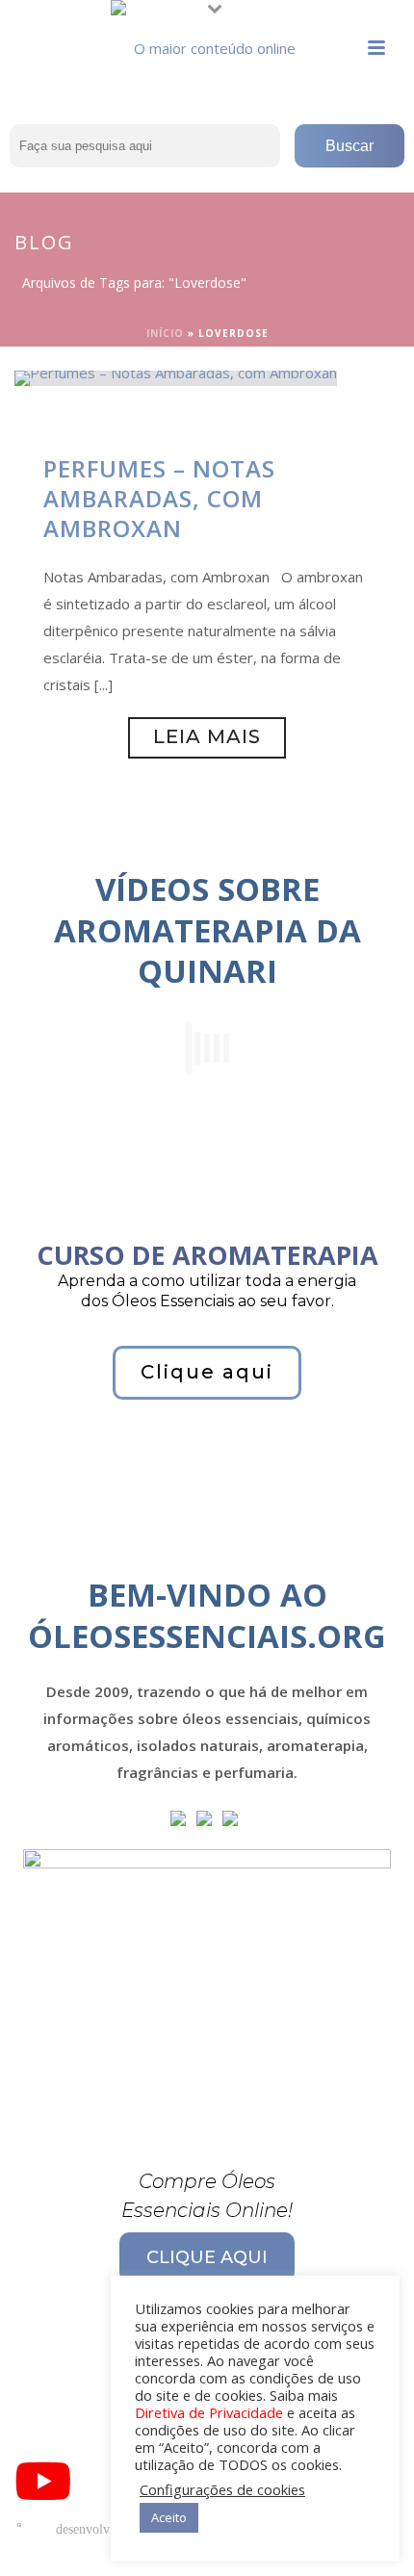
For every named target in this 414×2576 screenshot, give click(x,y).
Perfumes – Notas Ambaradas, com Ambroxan (159, 498)
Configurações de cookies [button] (222, 2489)
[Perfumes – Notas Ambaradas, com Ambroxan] (176, 376)
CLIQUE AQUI (207, 2257)
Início (165, 333)
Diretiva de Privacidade (209, 2412)
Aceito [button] (169, 2517)
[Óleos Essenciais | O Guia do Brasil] (207, 43)
